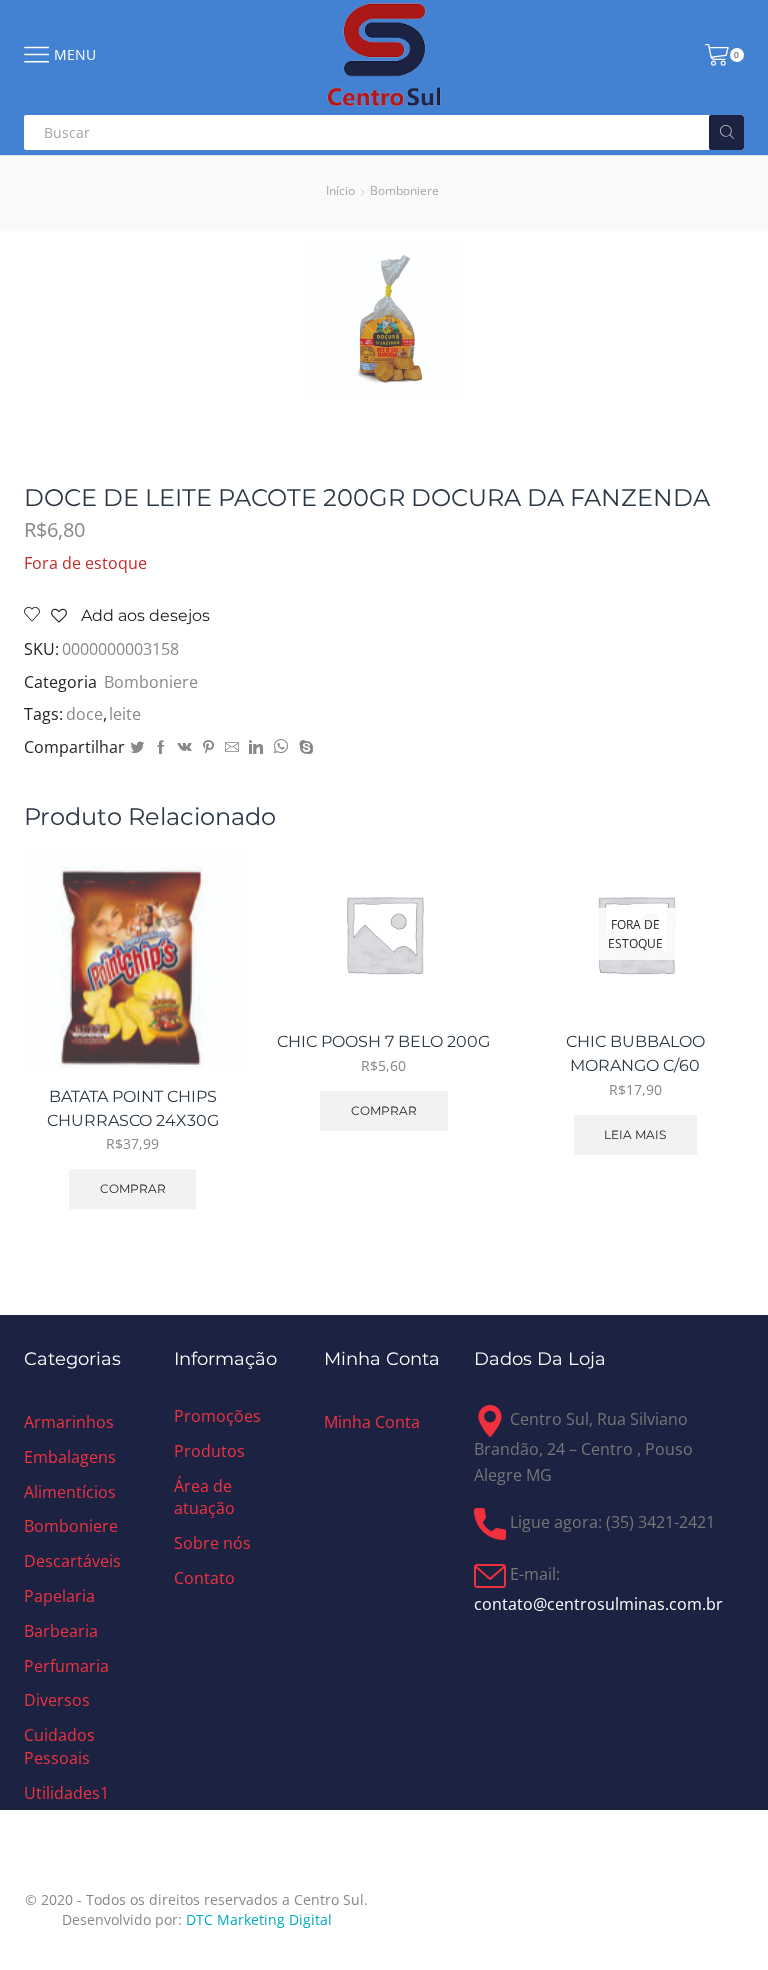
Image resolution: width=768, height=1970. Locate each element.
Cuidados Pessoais (59, 1746)
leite (125, 714)
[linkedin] (256, 747)
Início (340, 190)
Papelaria (59, 1596)
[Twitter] (137, 747)
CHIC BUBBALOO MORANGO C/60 (635, 1053)
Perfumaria (66, 1666)
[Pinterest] (208, 747)
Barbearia (61, 1631)
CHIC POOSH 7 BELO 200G (383, 1041)
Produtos (209, 1451)
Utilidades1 (66, 1793)
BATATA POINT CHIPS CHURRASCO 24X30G (133, 1108)
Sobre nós (212, 1543)
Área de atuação (204, 1497)
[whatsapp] (281, 747)
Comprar (133, 1188)
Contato (204, 1578)
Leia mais (635, 1134)
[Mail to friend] (232, 747)
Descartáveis (72, 1561)
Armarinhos (69, 1422)
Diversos (57, 1700)
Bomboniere (404, 190)
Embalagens (70, 1457)
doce (84, 714)
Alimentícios (70, 1492)
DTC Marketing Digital (259, 1919)
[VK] (185, 747)
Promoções (217, 1416)
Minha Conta (372, 1422)
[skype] (304, 747)
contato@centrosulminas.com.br (598, 1604)
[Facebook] (161, 747)
